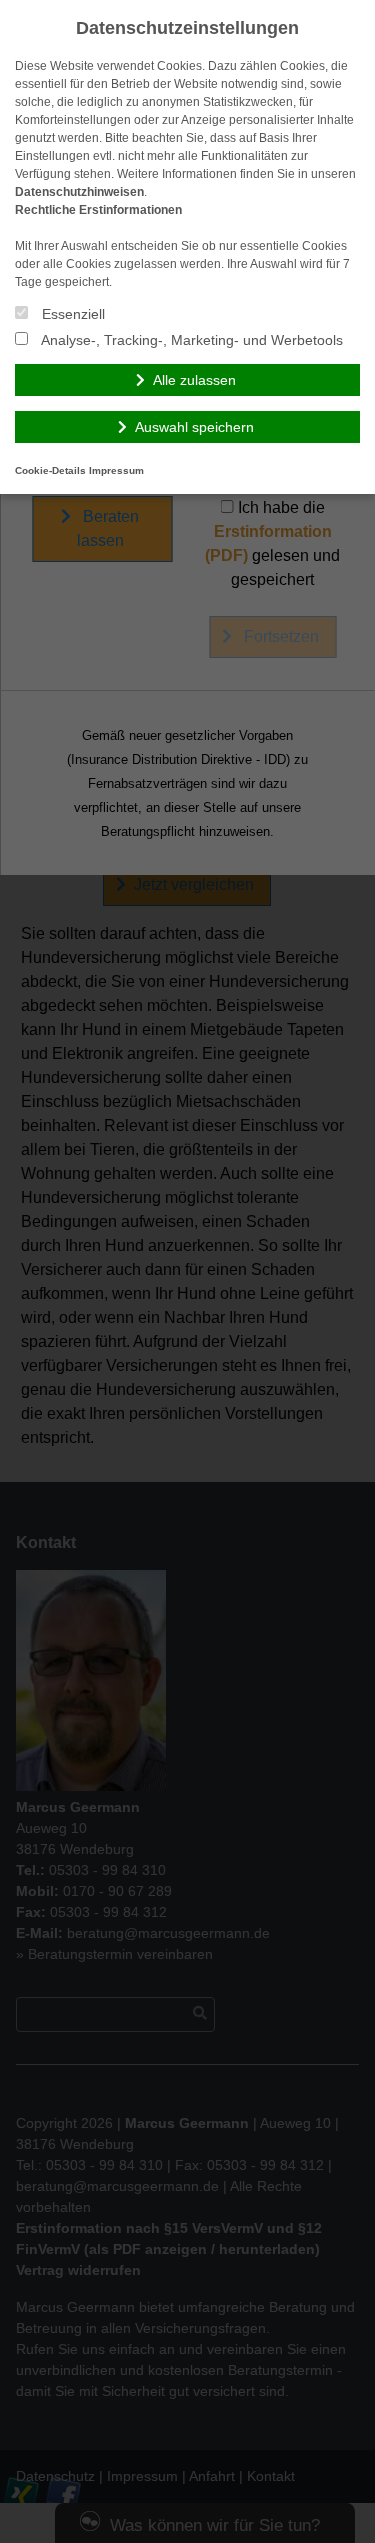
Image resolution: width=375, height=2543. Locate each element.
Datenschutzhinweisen (79, 192)
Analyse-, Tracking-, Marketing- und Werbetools (190, 340)
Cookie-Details (50, 470)
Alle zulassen (194, 380)
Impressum (116, 470)
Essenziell (71, 314)
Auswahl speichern (194, 427)
